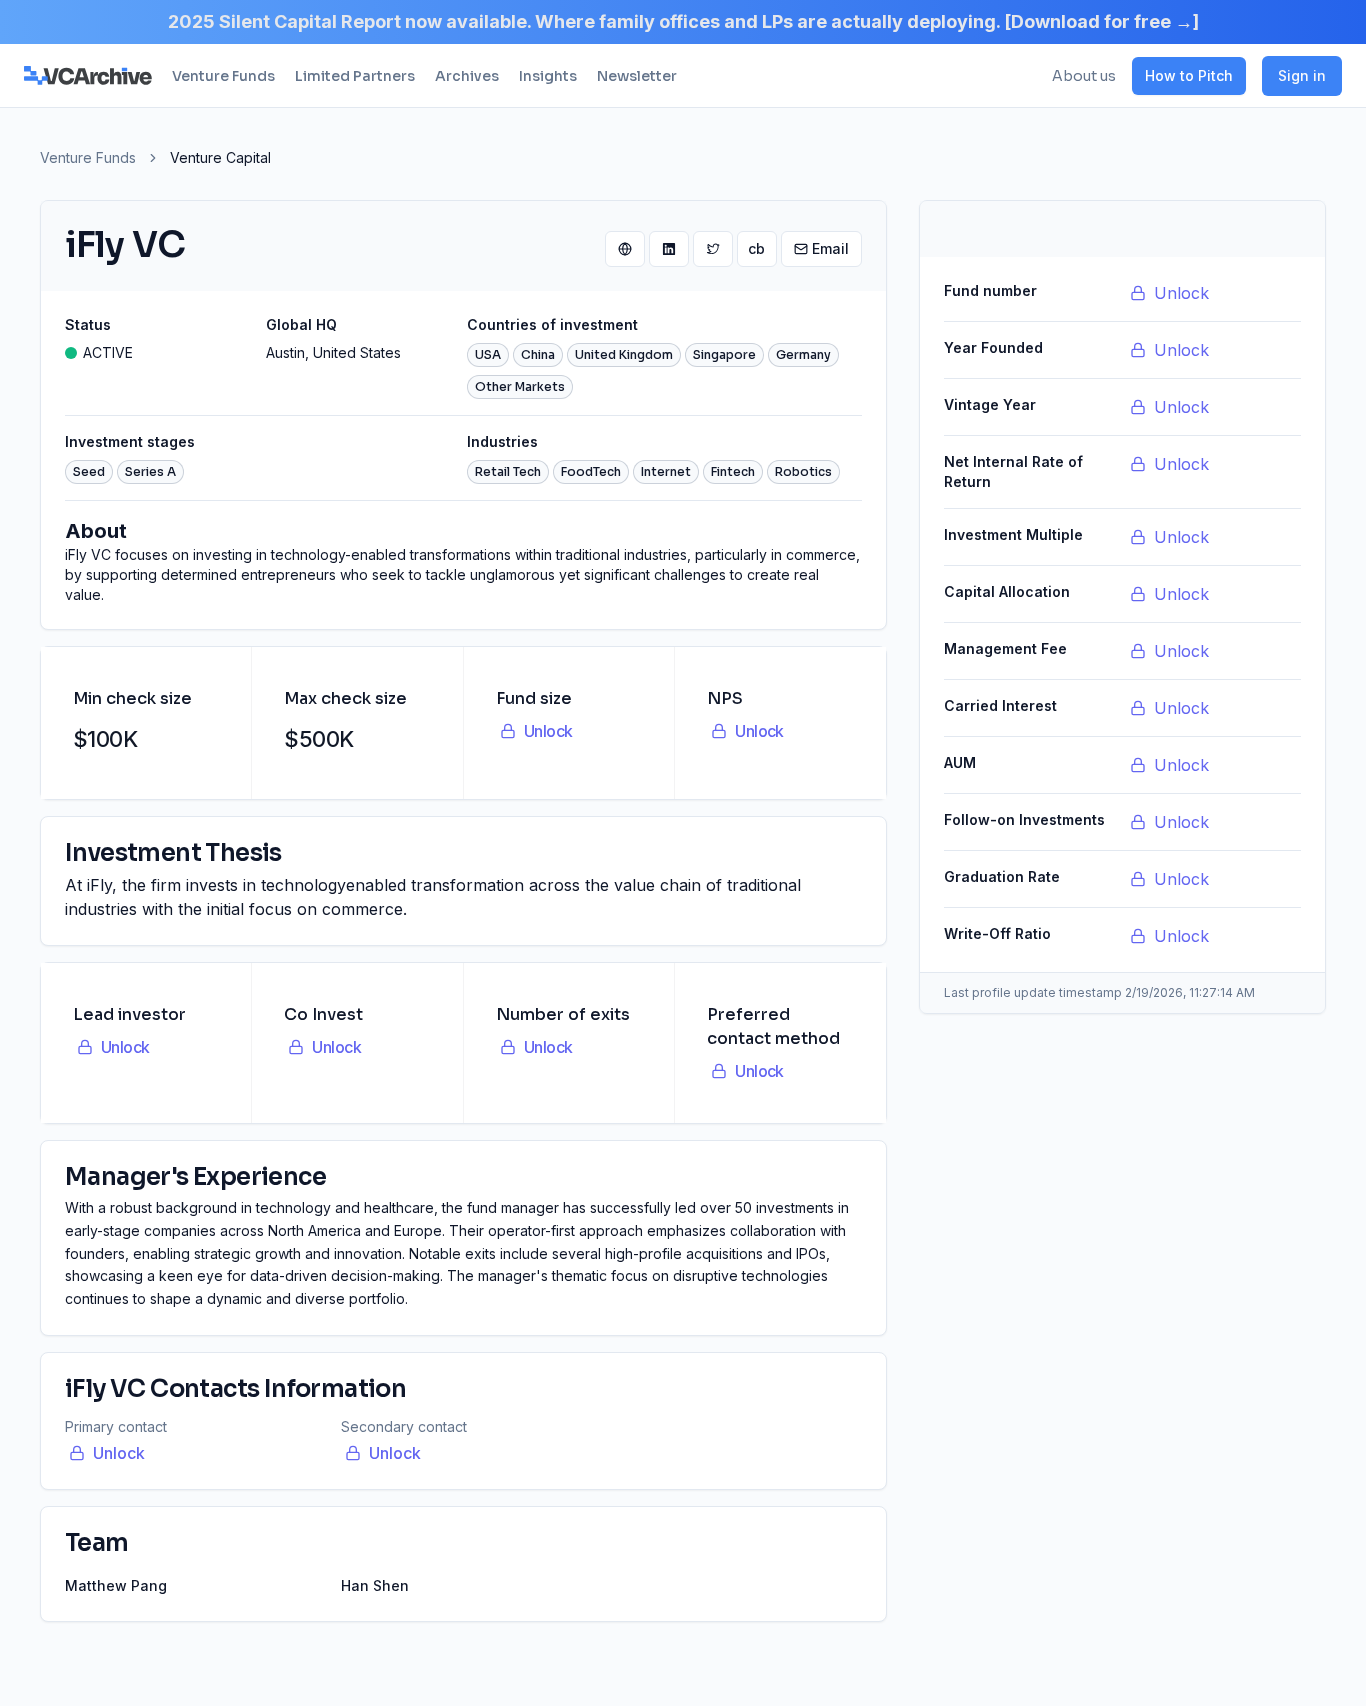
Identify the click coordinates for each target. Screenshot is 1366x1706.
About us (1084, 76)
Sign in (1302, 75)
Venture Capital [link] (220, 157)
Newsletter (637, 76)
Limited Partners (355, 76)
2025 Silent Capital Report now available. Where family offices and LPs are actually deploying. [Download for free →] (683, 21)
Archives (467, 76)
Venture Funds (223, 76)
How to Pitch (1189, 75)
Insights (548, 76)
